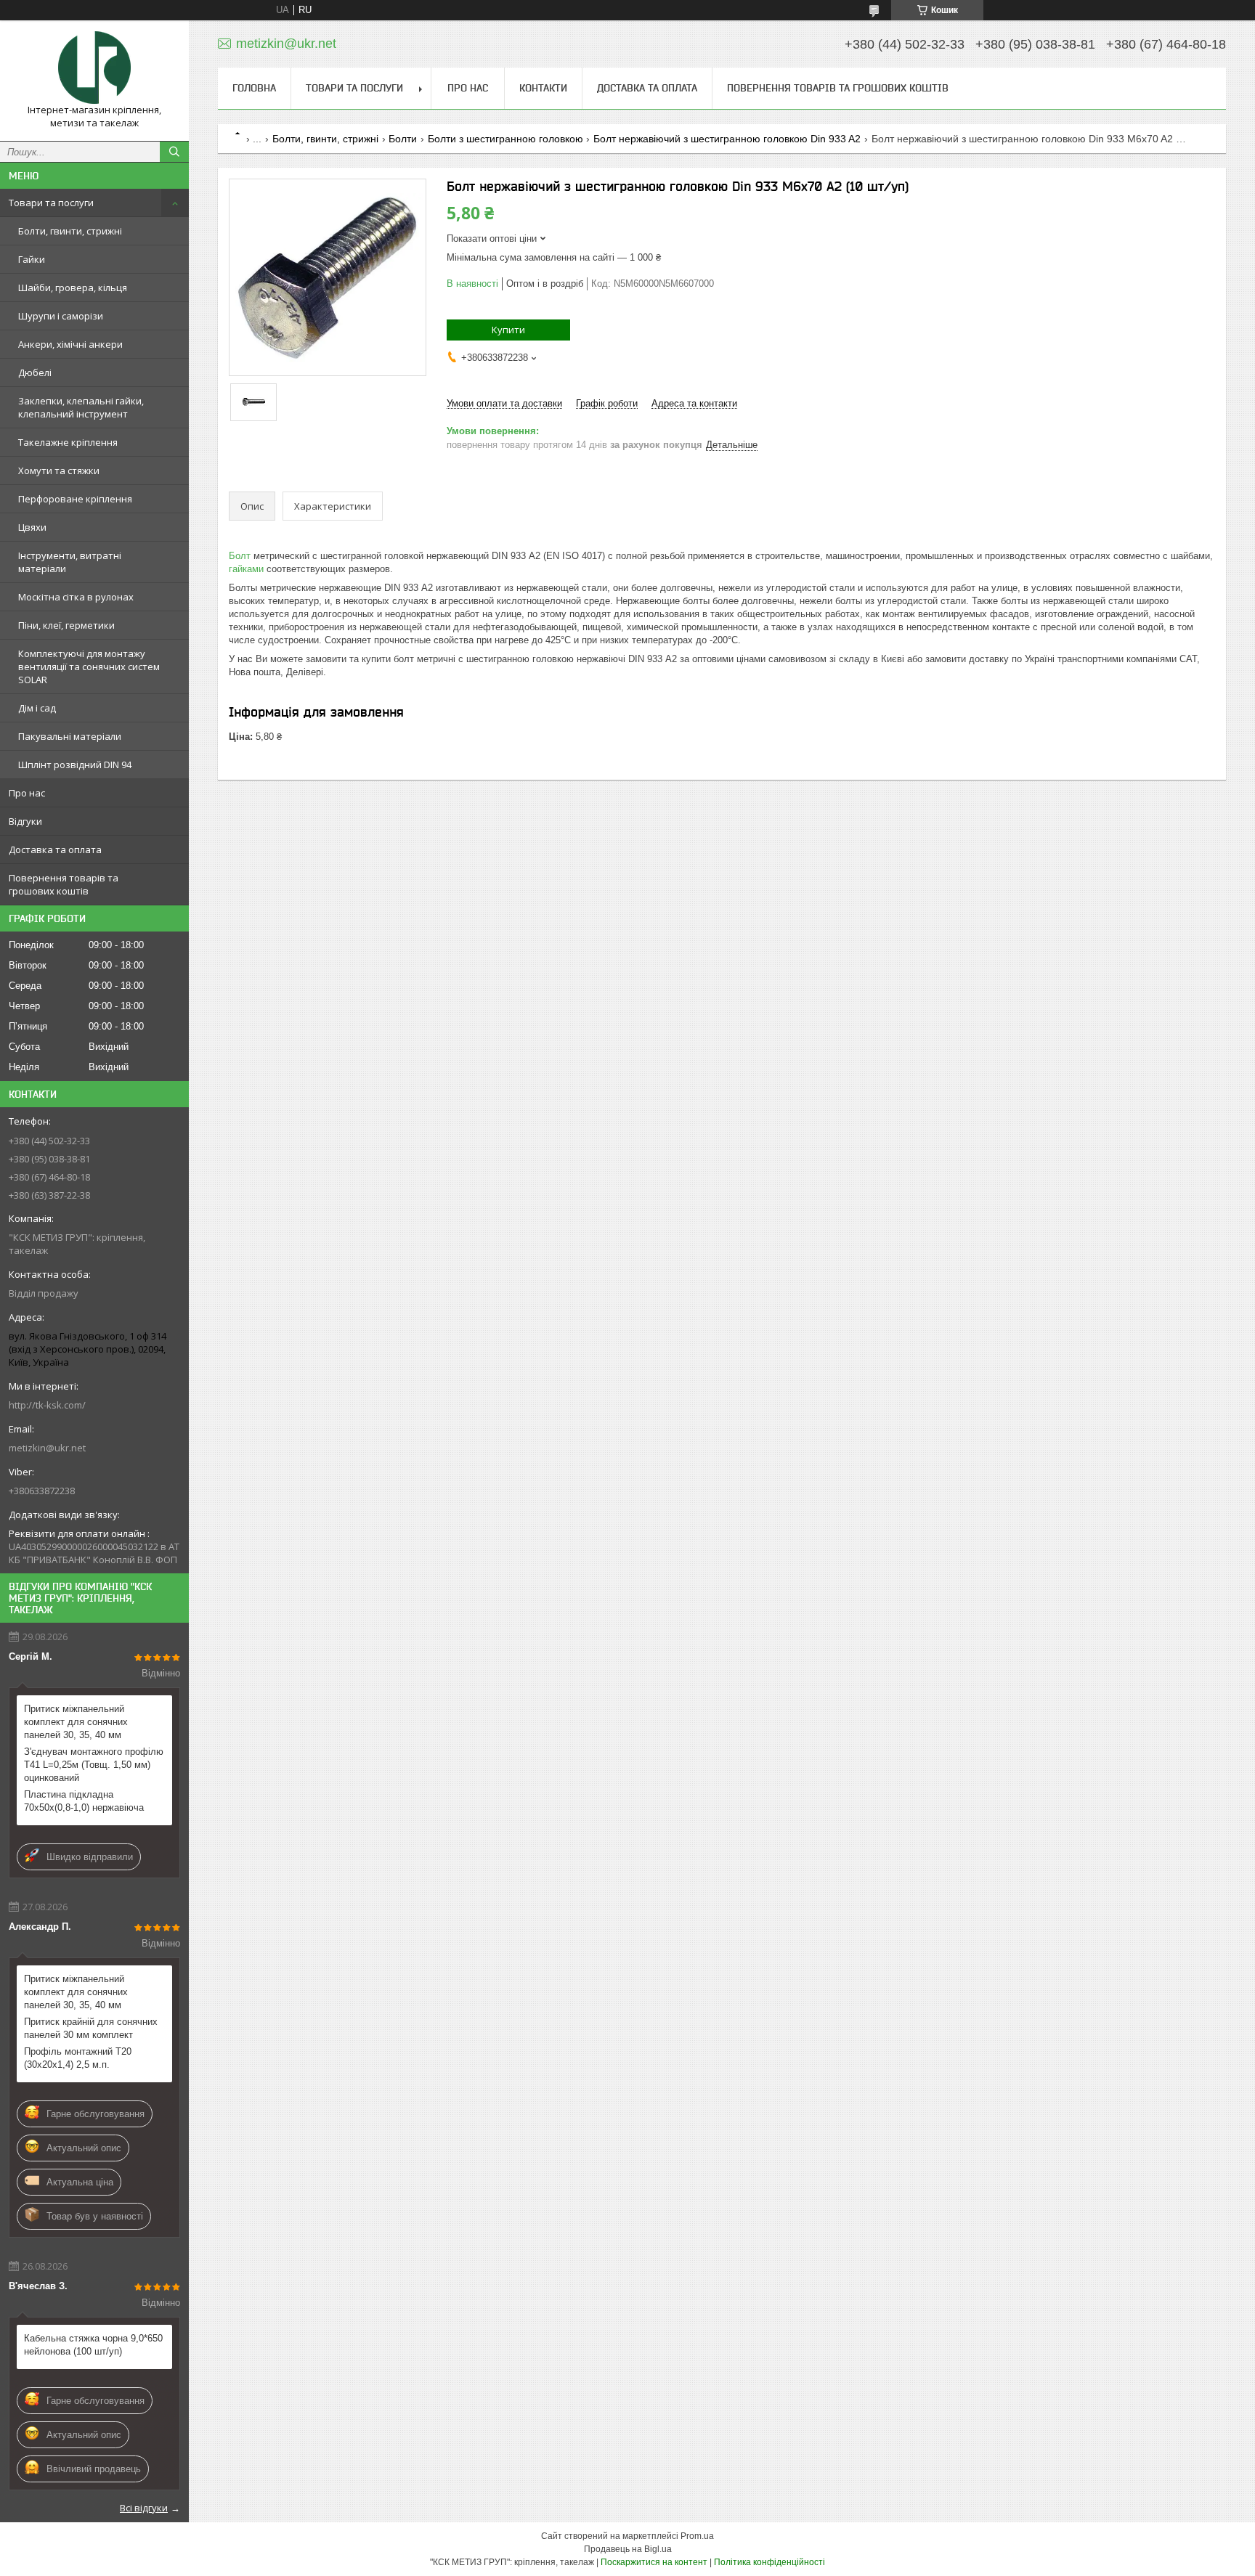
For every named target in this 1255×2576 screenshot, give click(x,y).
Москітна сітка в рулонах (76, 597)
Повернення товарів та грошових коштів (64, 884)
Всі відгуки (144, 2508)
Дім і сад (37, 708)
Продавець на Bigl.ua (628, 2549)
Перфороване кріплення (75, 499)
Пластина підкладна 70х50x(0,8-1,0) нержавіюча (84, 1801)
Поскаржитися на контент (654, 2562)
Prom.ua (697, 2536)
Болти (403, 139)
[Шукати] (174, 152)
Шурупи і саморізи (61, 316)
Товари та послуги (51, 203)
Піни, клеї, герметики (66, 625)
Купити (508, 330)
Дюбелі (35, 372)
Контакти (543, 88)
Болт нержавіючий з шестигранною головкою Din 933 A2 (727, 139)
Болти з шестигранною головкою (505, 139)
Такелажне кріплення (68, 442)
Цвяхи (32, 527)
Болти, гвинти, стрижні (70, 231)
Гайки (32, 259)
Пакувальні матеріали (70, 736)
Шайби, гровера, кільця (73, 288)
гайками (246, 569)
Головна (254, 88)
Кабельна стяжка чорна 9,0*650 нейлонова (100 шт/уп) (93, 2345)
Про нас (27, 793)
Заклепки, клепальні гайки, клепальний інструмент (81, 407)
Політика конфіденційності (769, 2562)
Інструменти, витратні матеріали (70, 562)
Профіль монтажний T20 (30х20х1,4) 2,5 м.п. (78, 2058)
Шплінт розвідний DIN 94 (75, 765)
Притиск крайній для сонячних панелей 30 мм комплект (91, 2028)
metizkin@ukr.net (47, 1448)
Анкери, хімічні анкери (70, 344)
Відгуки (25, 821)
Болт (240, 556)
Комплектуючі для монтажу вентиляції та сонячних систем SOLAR (89, 667)
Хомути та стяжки (59, 470)
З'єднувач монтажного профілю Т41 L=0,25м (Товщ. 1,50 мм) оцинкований (94, 1765)
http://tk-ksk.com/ (47, 1405)
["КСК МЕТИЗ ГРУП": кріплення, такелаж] (94, 68)
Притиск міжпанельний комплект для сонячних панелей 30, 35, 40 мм (76, 1722)
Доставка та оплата (55, 849)
